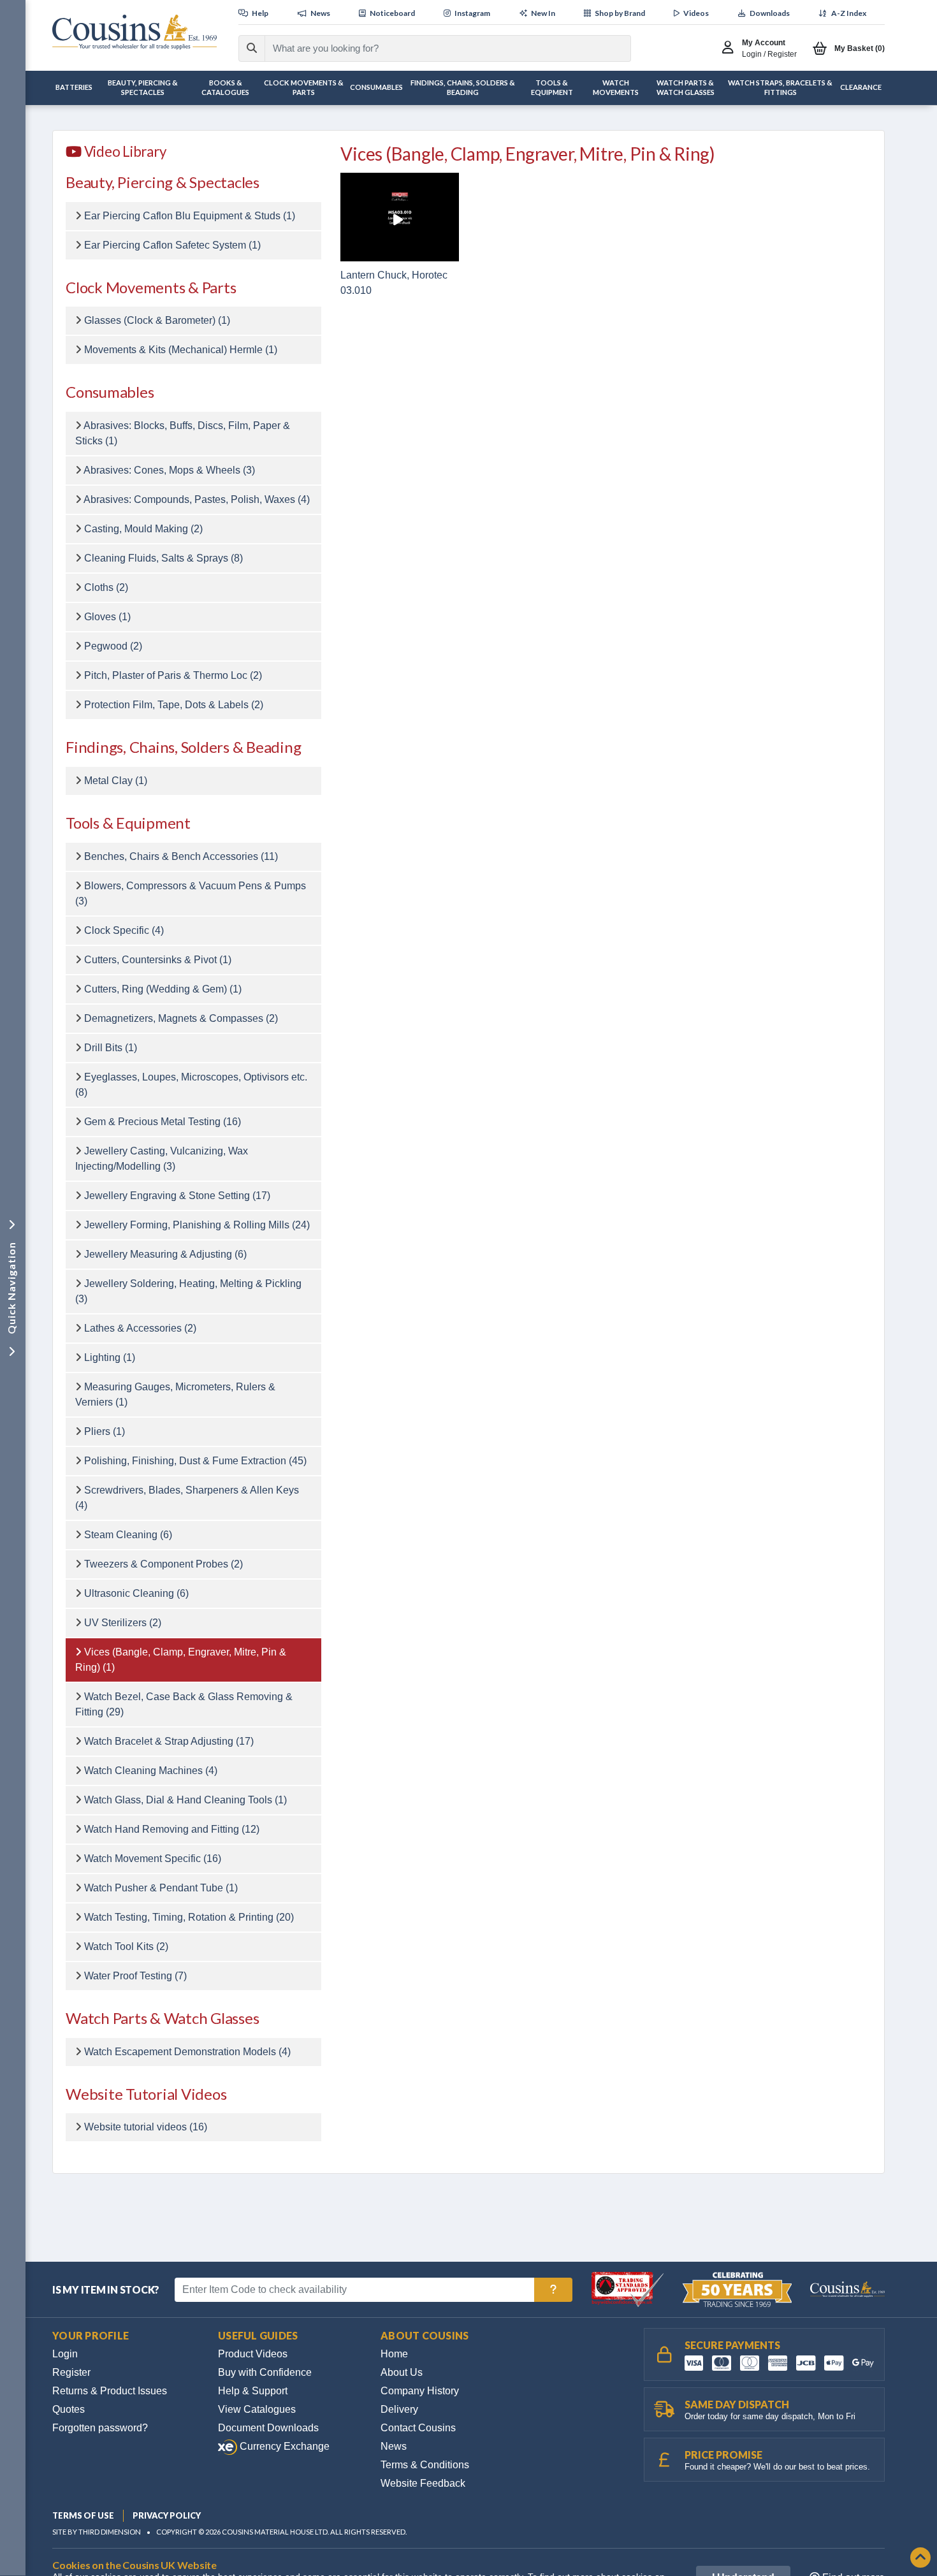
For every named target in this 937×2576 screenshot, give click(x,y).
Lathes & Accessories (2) (140, 1328)
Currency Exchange (283, 2446)
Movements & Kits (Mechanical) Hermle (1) (181, 350)
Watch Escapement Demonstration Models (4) (187, 2052)
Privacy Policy (167, 2515)
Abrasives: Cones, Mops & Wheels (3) (169, 470)
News (394, 2446)
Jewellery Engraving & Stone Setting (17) (177, 1196)
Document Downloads (268, 2428)
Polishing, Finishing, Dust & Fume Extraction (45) (195, 1461)
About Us (402, 2372)
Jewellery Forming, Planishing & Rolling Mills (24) (197, 1225)
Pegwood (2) (113, 646)
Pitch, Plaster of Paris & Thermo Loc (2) (173, 675)
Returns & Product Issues (110, 2391)
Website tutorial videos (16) (146, 2127)
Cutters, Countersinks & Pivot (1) (158, 960)
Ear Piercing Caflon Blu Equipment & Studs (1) (190, 216)
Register (71, 2372)
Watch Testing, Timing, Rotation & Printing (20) (189, 1917)
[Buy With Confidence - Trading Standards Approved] (629, 2289)
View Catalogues (257, 2409)
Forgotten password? (100, 2428)
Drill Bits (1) (111, 1048)
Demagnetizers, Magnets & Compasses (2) (181, 1018)
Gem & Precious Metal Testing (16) (163, 1122)
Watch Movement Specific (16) (153, 1859)
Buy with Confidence (265, 2372)
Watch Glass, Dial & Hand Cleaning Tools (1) (185, 1800)
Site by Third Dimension (97, 2532)
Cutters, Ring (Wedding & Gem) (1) (163, 989)
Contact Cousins (418, 2428)
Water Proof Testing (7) (135, 1976)
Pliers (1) (105, 1431)
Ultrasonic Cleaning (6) (136, 1593)
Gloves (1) (107, 617)
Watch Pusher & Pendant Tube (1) (161, 1888)
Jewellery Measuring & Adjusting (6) (165, 1254)
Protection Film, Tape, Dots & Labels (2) (174, 705)
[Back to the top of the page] (920, 2558)
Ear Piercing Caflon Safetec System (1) (172, 245)
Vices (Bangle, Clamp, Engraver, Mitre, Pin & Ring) (528, 154)
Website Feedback (423, 2483)
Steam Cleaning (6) (128, 1535)
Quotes (69, 2409)
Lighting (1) (110, 1357)
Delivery (399, 2409)
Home (394, 2354)
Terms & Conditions (425, 2465)
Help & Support (253, 2391)
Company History (420, 2391)
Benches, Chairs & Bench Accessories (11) (181, 856)
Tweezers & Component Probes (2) (163, 1564)
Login (65, 2354)
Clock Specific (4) (124, 930)
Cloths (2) (106, 587)
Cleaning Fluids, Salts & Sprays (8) (163, 558)
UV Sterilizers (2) (123, 1623)
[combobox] (436, 48)
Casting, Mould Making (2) (143, 529)
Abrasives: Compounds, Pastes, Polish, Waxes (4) (197, 499)
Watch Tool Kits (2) (126, 1947)
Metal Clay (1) (116, 781)
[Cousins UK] (134, 32)
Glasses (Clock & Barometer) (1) (157, 320)
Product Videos (253, 2354)
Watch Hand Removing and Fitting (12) (172, 1829)
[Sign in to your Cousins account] (731, 48)
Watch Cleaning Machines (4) (151, 1771)
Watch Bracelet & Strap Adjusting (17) (169, 1741)
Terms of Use (83, 2515)
